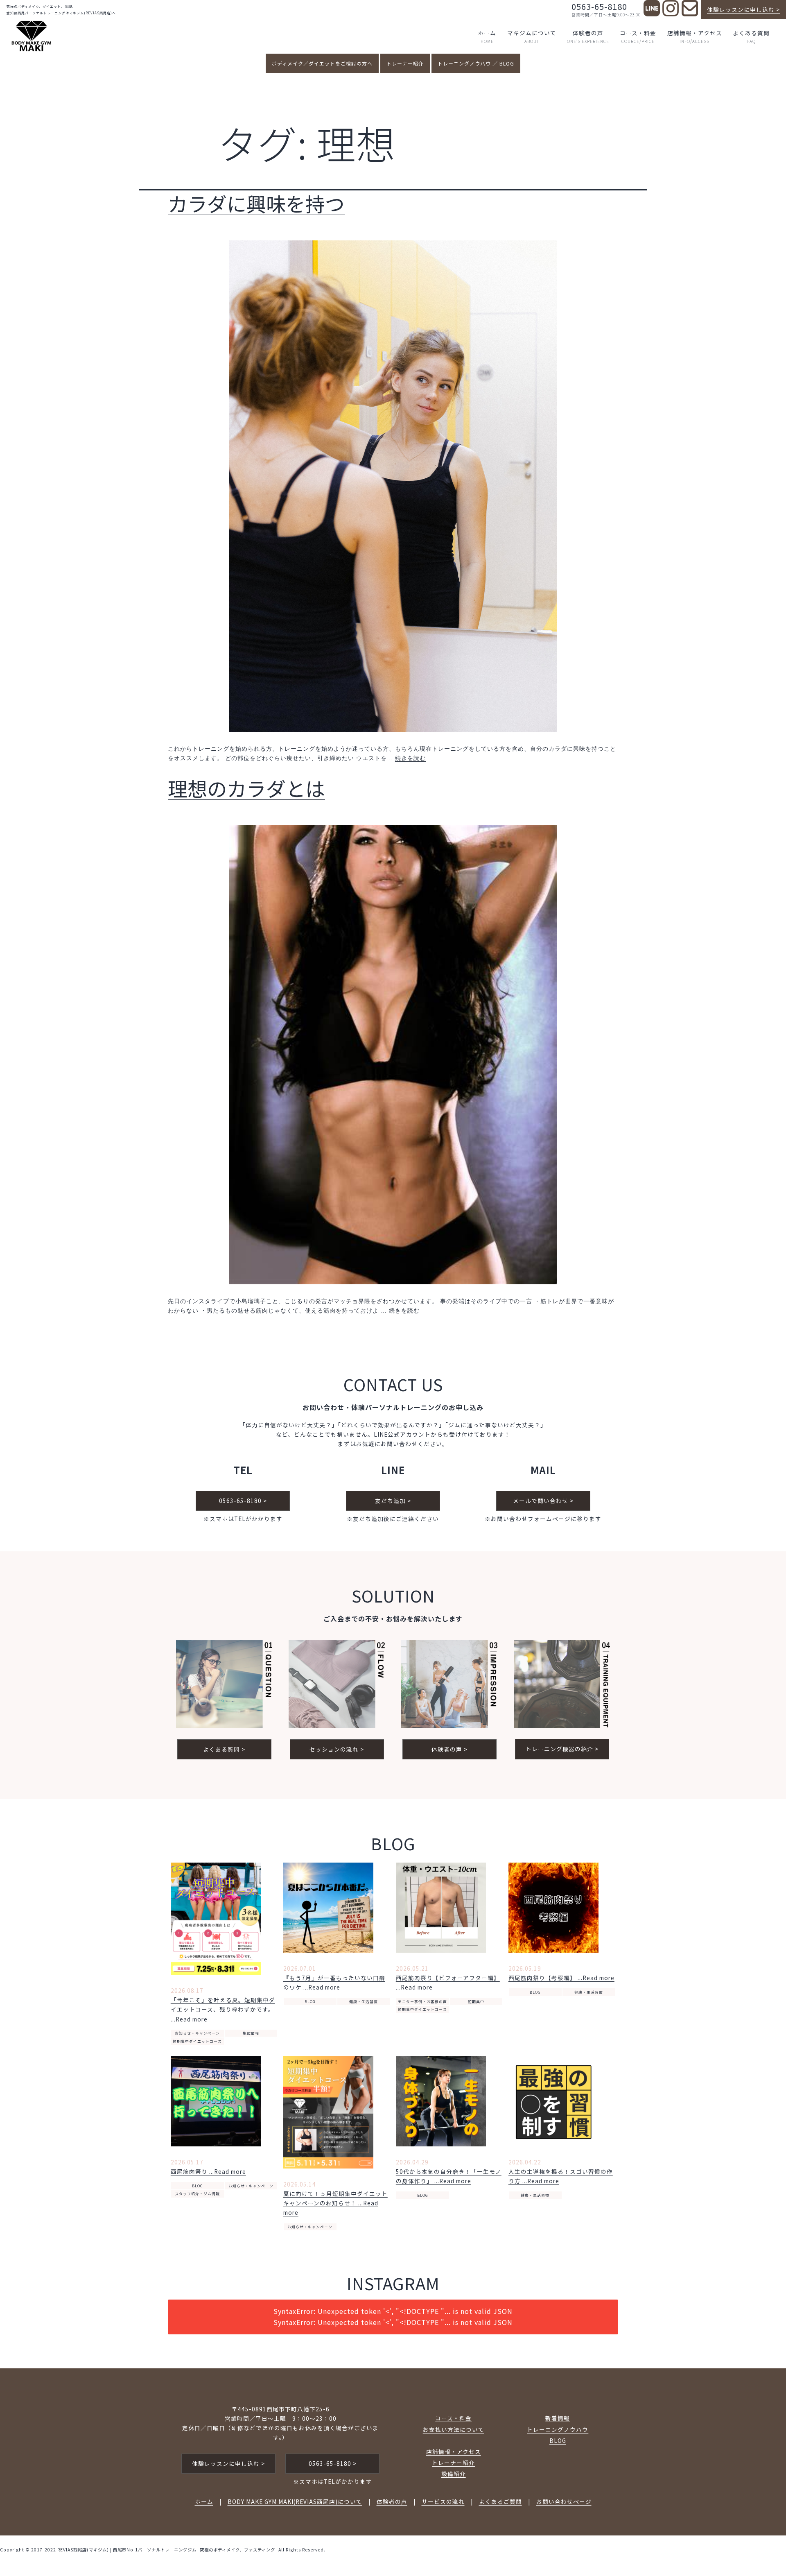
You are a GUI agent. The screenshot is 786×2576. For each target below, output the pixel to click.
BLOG (310, 2002)
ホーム (487, 36)
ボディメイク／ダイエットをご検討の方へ (322, 63)
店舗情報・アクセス (695, 36)
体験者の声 (588, 36)
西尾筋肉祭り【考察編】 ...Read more (561, 1978)
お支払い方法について (454, 2429)
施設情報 (251, 2033)
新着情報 (558, 2418)
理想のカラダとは (246, 788)
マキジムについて (532, 36)
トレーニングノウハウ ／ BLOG (476, 63)
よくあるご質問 (500, 2501)
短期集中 (476, 2002)
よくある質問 (751, 36)
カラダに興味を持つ (256, 203)
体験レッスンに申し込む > (743, 9)
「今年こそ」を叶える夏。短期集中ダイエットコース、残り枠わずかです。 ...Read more (223, 2009)
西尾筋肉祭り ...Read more (208, 2171)
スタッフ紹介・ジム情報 (197, 2194)
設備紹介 (454, 2474)
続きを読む (410, 758)
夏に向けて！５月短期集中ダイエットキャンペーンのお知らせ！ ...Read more (335, 2203)
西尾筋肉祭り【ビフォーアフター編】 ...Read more (448, 1982)
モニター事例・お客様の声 (422, 2002)
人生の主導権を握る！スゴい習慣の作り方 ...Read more (561, 2176)
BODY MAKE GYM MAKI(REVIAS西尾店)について (295, 2501)
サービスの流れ (443, 2501)
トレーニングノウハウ (558, 2429)
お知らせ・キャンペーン (197, 2033)
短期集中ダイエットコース (197, 2041)
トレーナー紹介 (405, 63)
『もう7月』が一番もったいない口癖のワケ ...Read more (334, 1982)
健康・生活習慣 (364, 2002)
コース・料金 (638, 36)
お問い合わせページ (564, 2501)
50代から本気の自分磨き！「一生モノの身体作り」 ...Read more (449, 2176)
